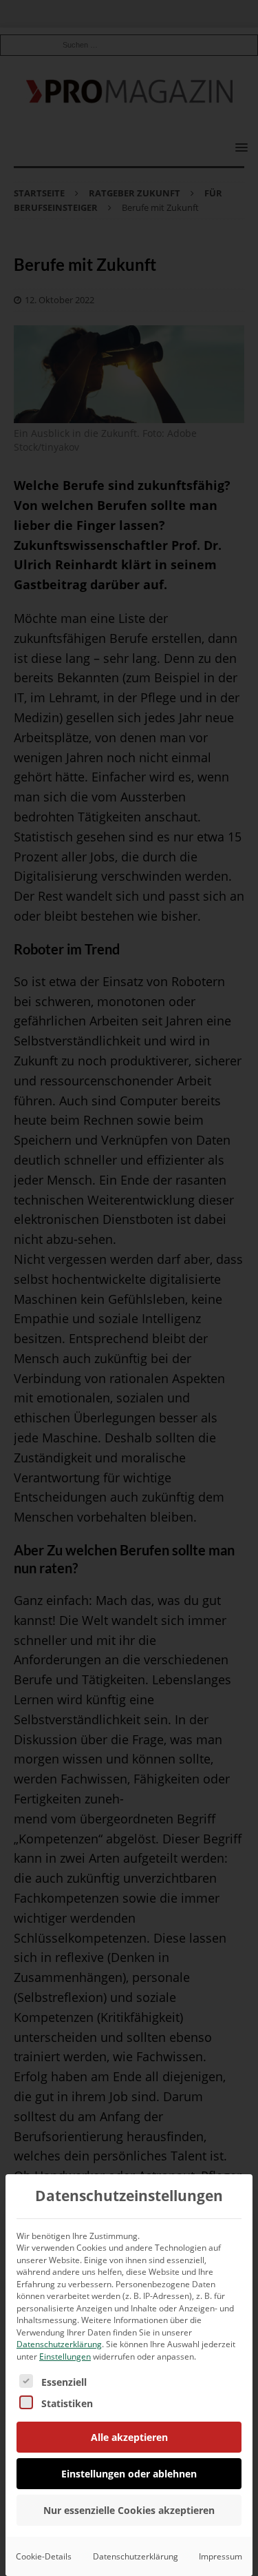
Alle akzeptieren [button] (129, 2437)
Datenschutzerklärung (59, 2344)
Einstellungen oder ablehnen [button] (129, 2474)
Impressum (221, 2556)
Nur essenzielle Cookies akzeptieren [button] (129, 2510)
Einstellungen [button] (65, 2357)
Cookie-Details (44, 2556)
